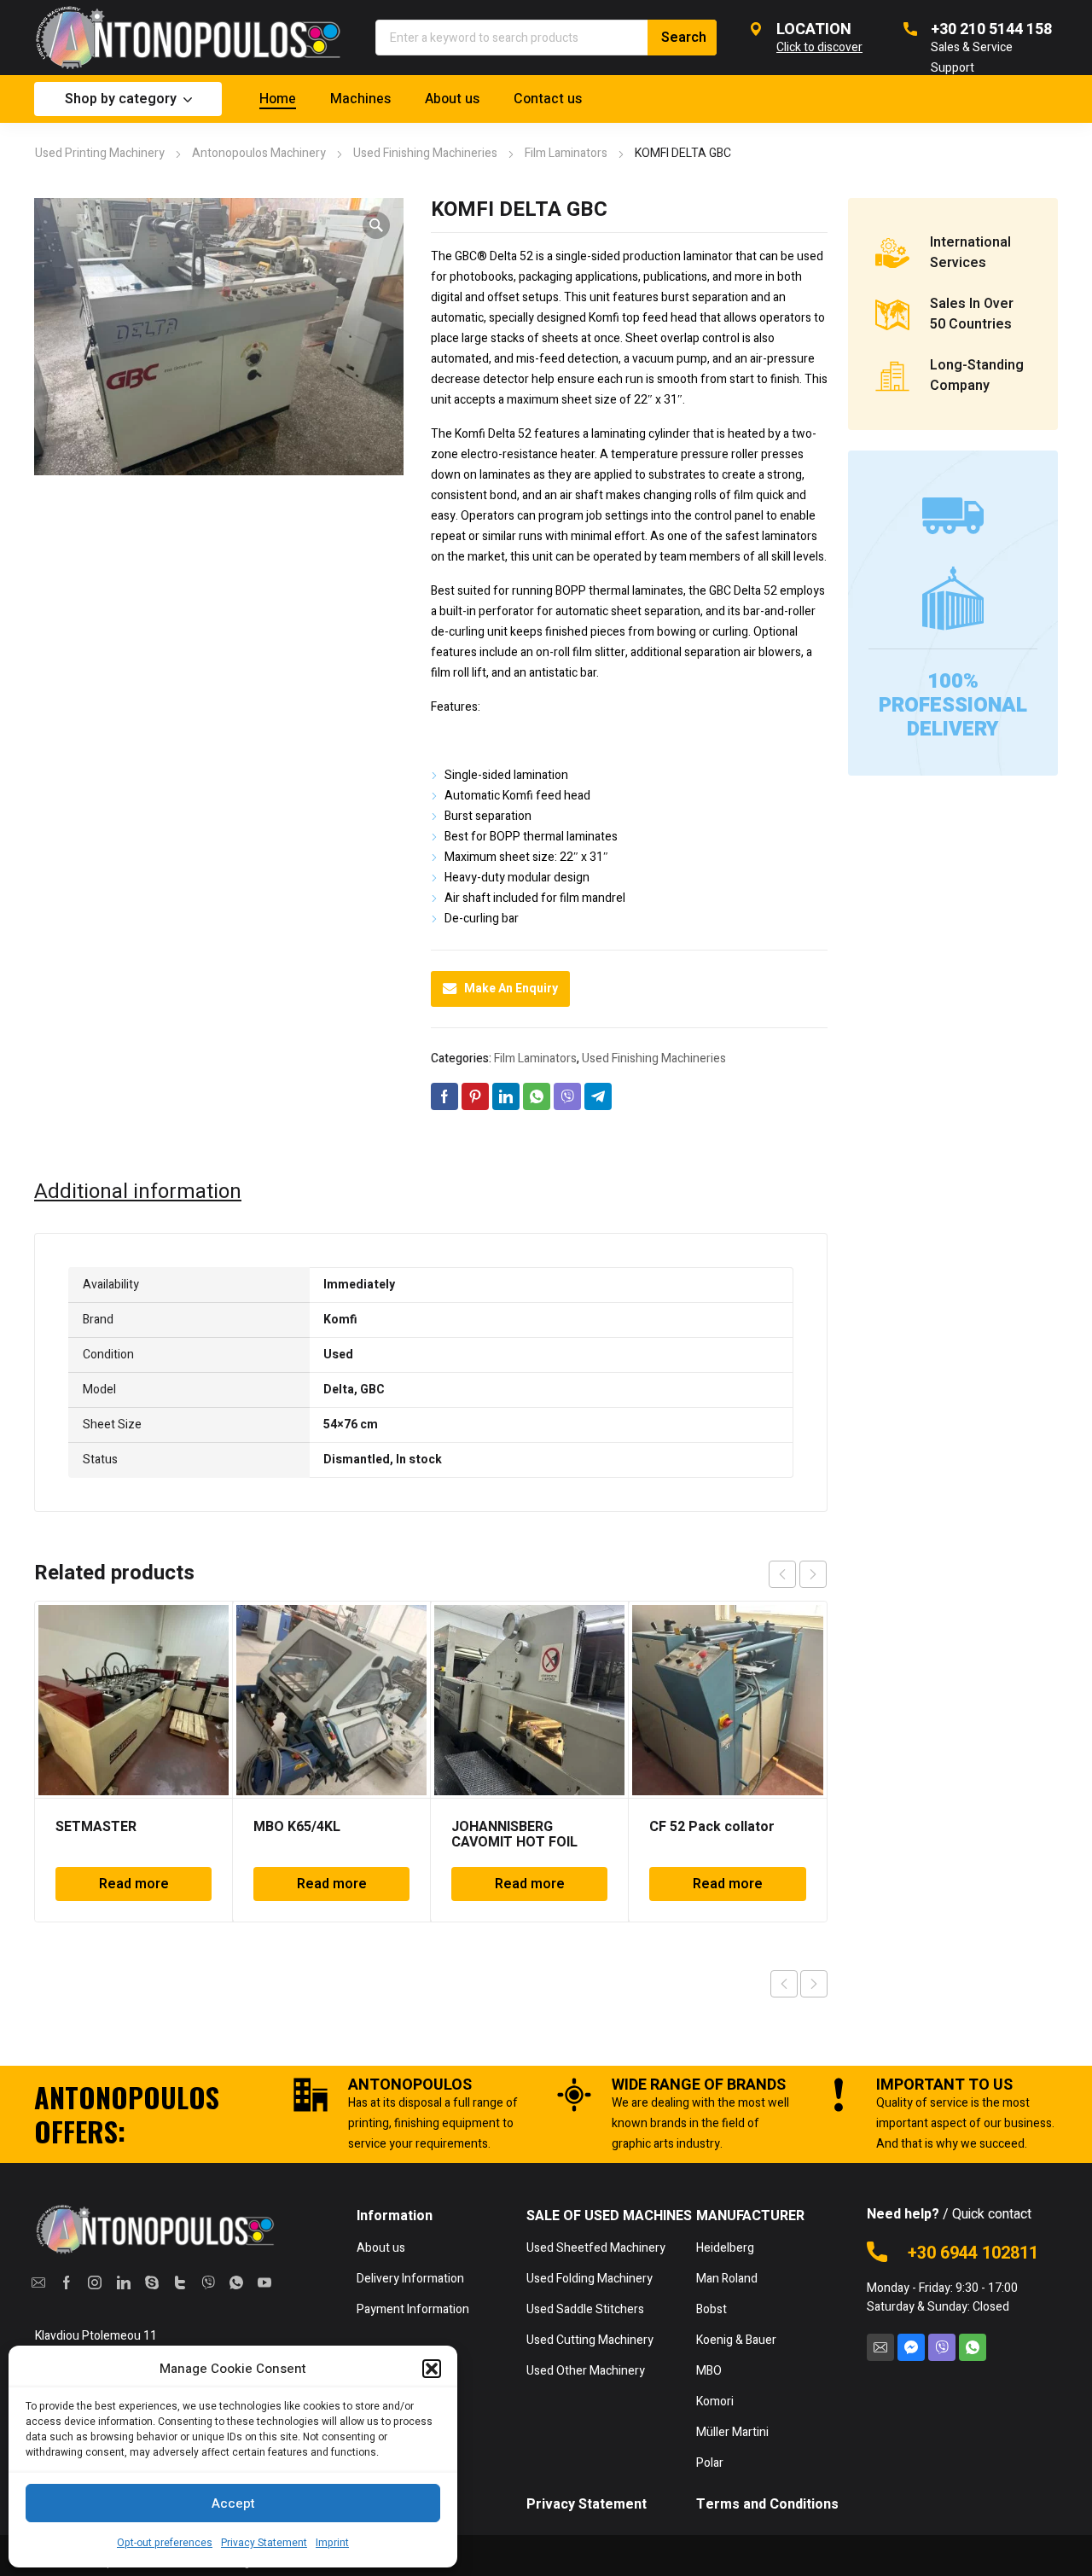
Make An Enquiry (511, 989)
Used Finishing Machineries (425, 153)
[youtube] (264, 2282)
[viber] (208, 2282)
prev (782, 1574)
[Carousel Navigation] (798, 1574)
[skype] (151, 2282)
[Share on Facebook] (444, 1096)
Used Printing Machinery (100, 153)
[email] (39, 2282)
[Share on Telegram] (598, 1096)
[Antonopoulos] (188, 38)
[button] (432, 2369)
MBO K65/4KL (297, 1827)
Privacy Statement (264, 2543)
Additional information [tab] (138, 1192)
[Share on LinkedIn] (506, 1096)
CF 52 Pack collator (712, 1827)
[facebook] (67, 2282)
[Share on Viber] (567, 1096)
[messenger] (911, 2347)
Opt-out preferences (165, 2543)
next (813, 1574)
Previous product (784, 1984)
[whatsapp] (236, 2282)
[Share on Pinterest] (475, 1096)
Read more (134, 1884)
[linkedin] (123, 2282)
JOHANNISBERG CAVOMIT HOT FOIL (514, 1835)
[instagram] (95, 2282)
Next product (814, 1984)
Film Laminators (566, 153)
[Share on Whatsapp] (537, 1096)
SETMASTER (96, 1827)
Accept (233, 2503)
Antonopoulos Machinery (259, 153)
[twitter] (180, 2282)
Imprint (332, 2543)
